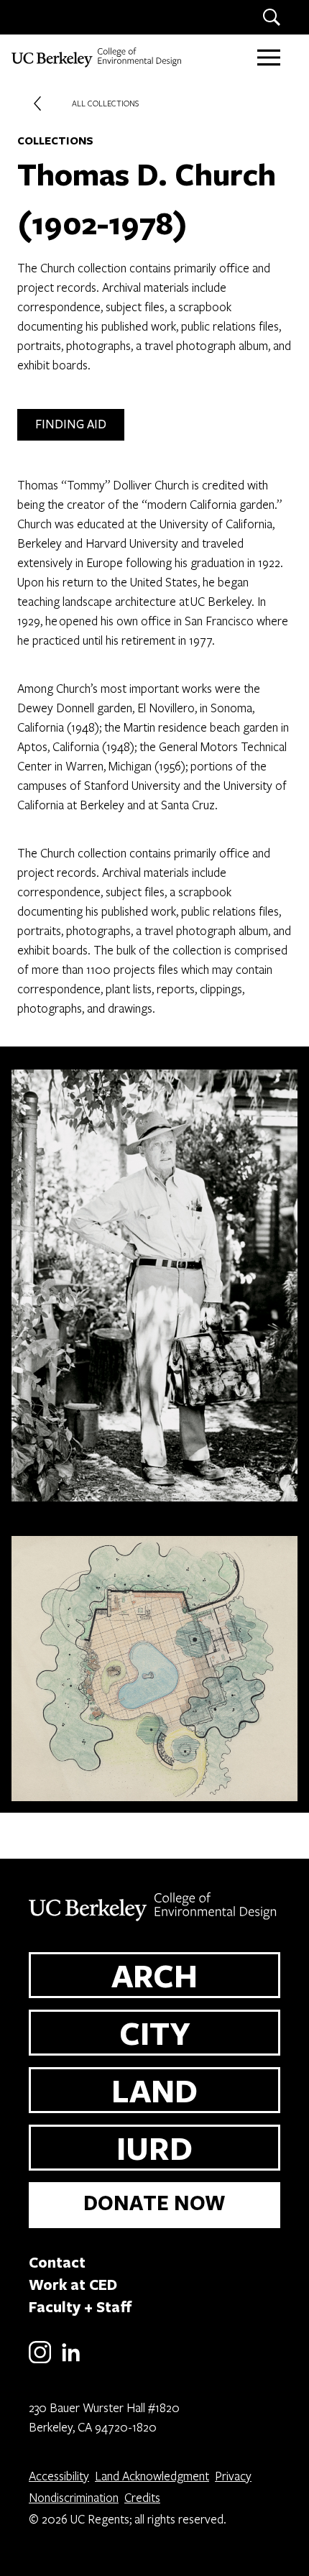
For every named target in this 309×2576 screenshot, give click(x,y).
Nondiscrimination (74, 2497)
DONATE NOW (154, 2203)
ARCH (154, 1975)
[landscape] (154, 1663)
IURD (154, 2148)
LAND (154, 2090)
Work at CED (73, 2284)
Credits (142, 2497)
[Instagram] (40, 2361)
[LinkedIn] (71, 2361)
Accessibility (59, 2476)
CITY (155, 2033)
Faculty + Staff (80, 2306)
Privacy (233, 2476)
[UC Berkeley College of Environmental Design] (98, 57)
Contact (57, 2262)
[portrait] (154, 1280)
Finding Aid (71, 424)
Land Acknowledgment (152, 2476)
